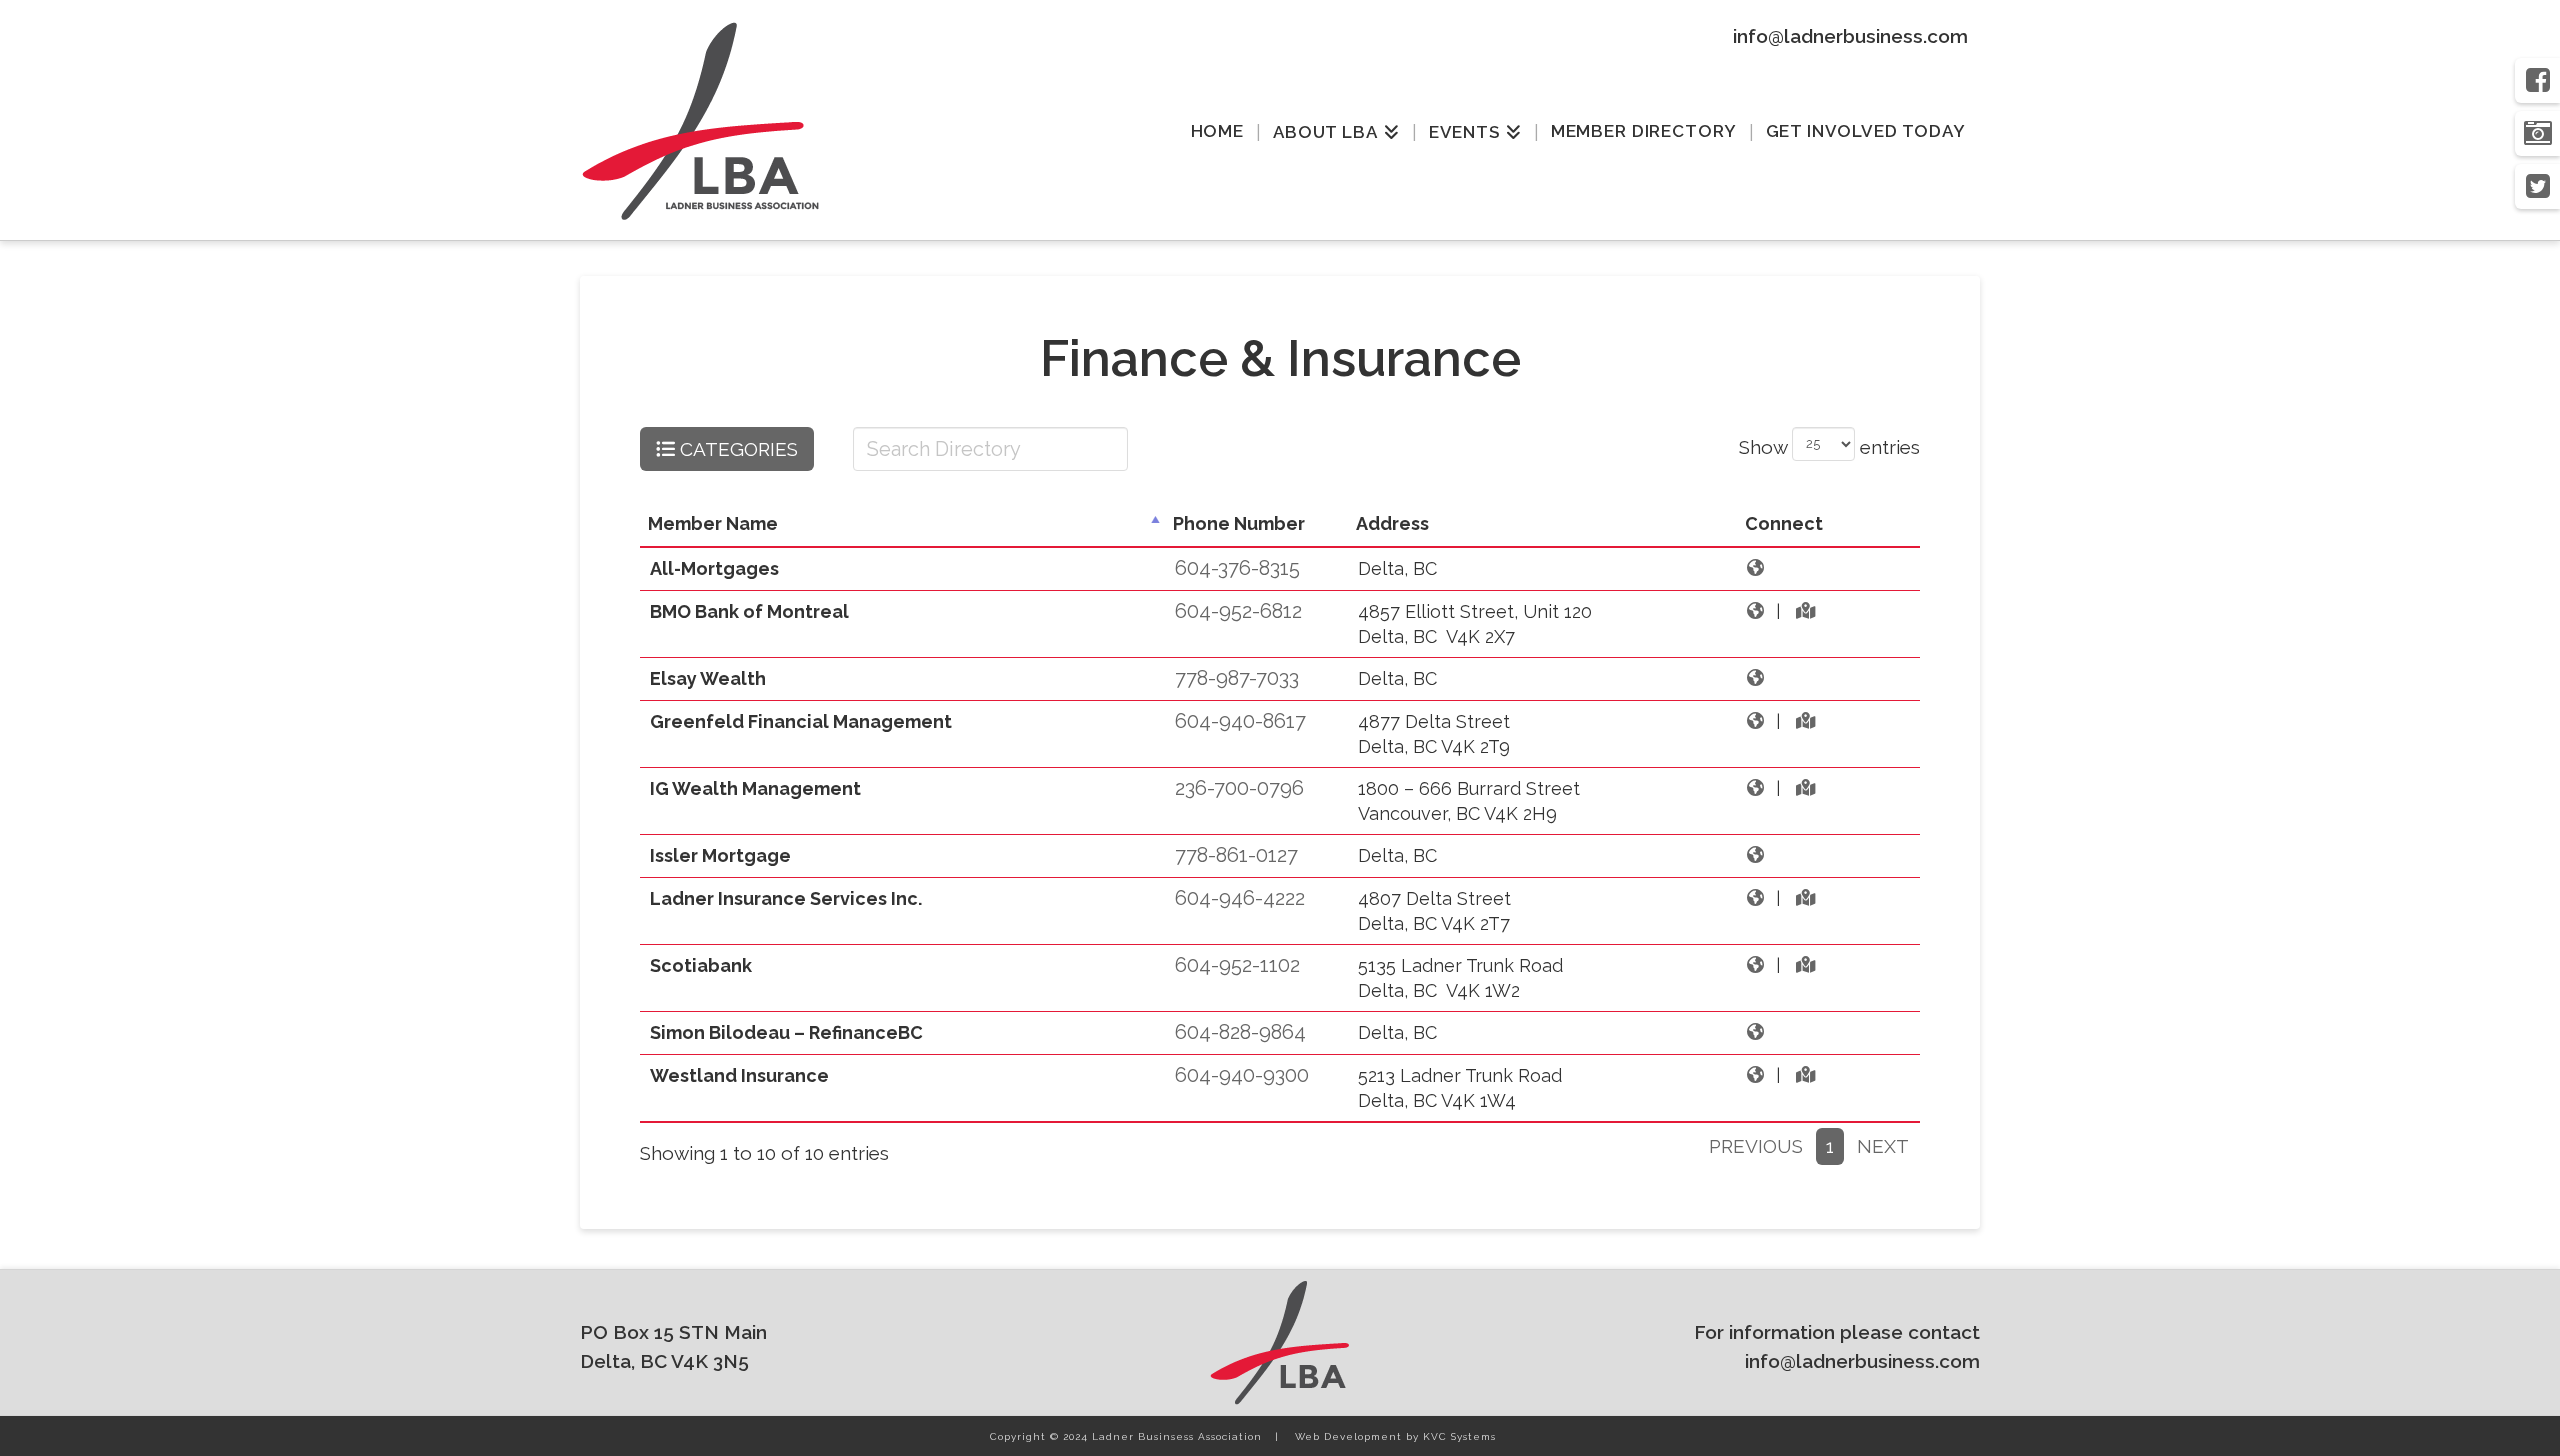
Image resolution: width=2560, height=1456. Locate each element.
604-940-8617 (1240, 721)
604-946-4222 (1240, 898)
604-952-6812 (1238, 611)
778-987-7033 (1237, 678)
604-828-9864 (1240, 1032)
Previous (1756, 1146)
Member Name (713, 523)
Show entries (1829, 446)
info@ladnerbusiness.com (1850, 36)
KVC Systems (1459, 1436)
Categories (736, 449)
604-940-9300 (1242, 1075)
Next (1883, 1146)
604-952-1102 (1237, 965)
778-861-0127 (1236, 855)
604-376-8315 (1237, 568)
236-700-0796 (1239, 788)
